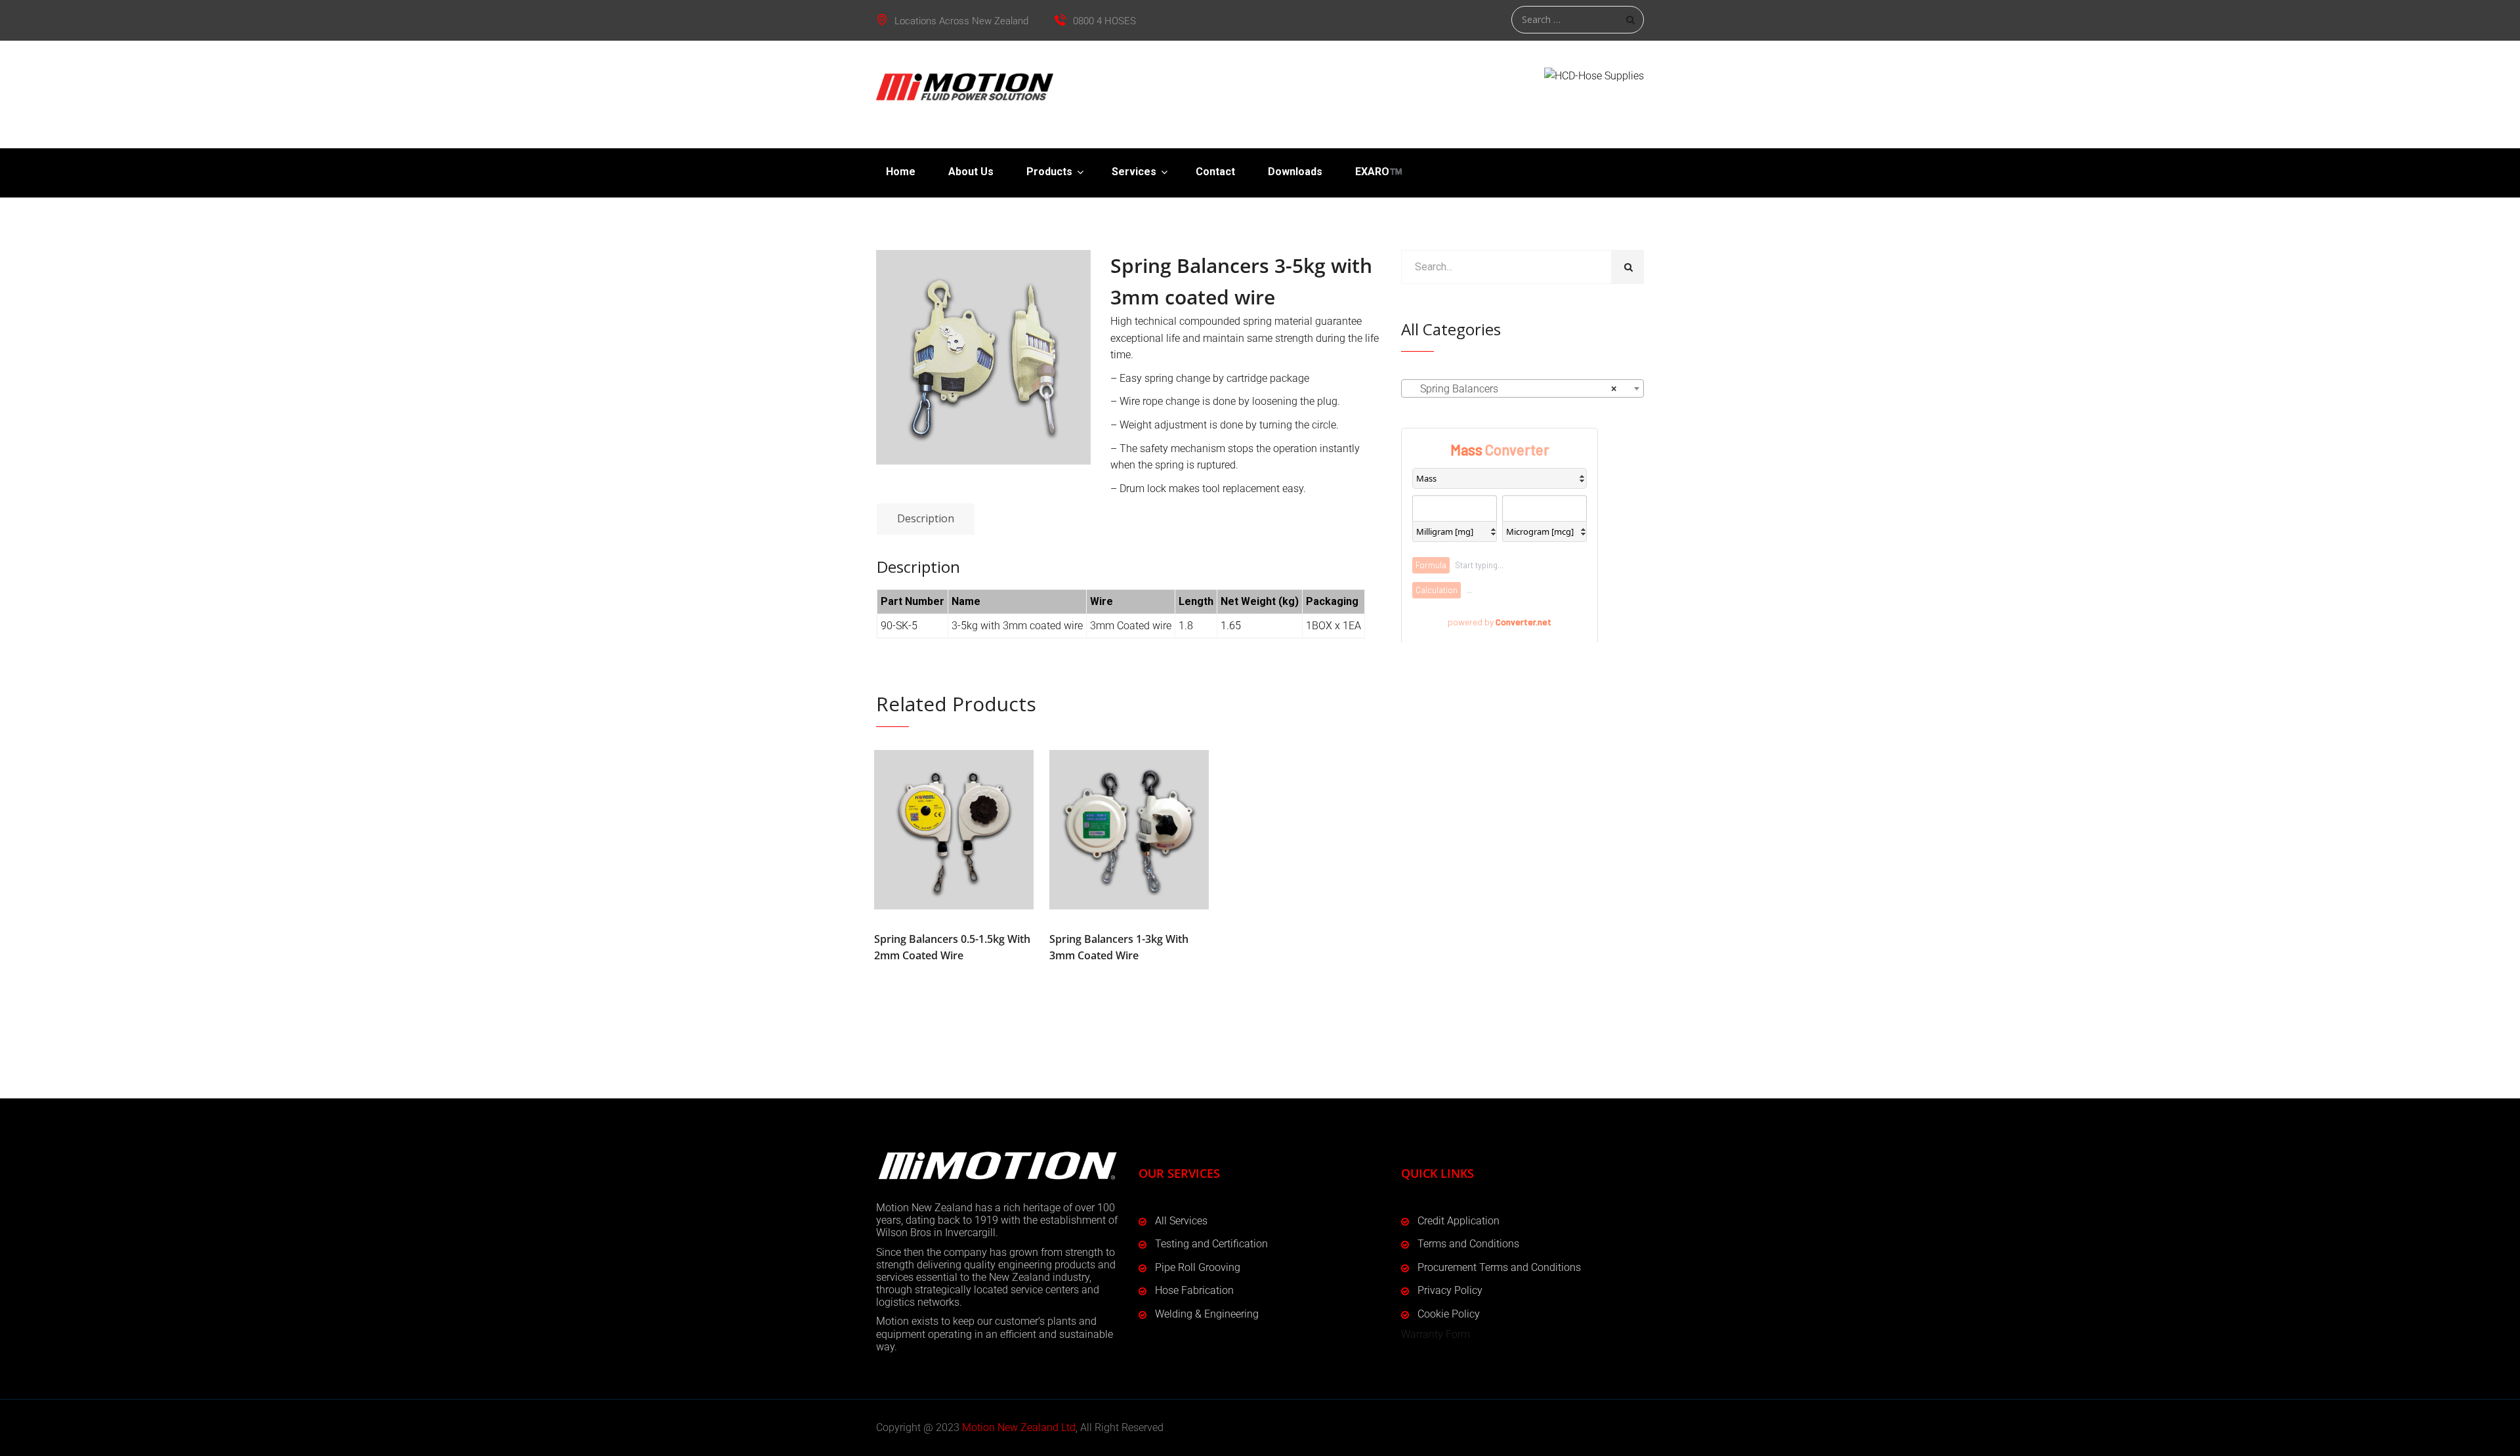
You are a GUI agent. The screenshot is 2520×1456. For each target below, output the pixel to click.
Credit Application (1459, 1221)
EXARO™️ (1379, 172)
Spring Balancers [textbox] (1519, 389)
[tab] (926, 519)
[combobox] (1522, 388)
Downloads (1295, 172)
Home (901, 172)
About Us (971, 172)
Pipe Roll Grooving (1198, 1267)
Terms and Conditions (1468, 1244)
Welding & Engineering (1207, 1314)
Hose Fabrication (1194, 1290)
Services (1134, 172)
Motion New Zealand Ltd (1019, 1427)
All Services (1181, 1221)
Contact (1215, 172)
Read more (954, 829)
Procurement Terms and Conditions (1499, 1267)
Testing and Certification (1211, 1244)
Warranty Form (1436, 1334)
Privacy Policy (1450, 1290)
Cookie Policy (1449, 1314)
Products (1049, 172)
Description (926, 518)
